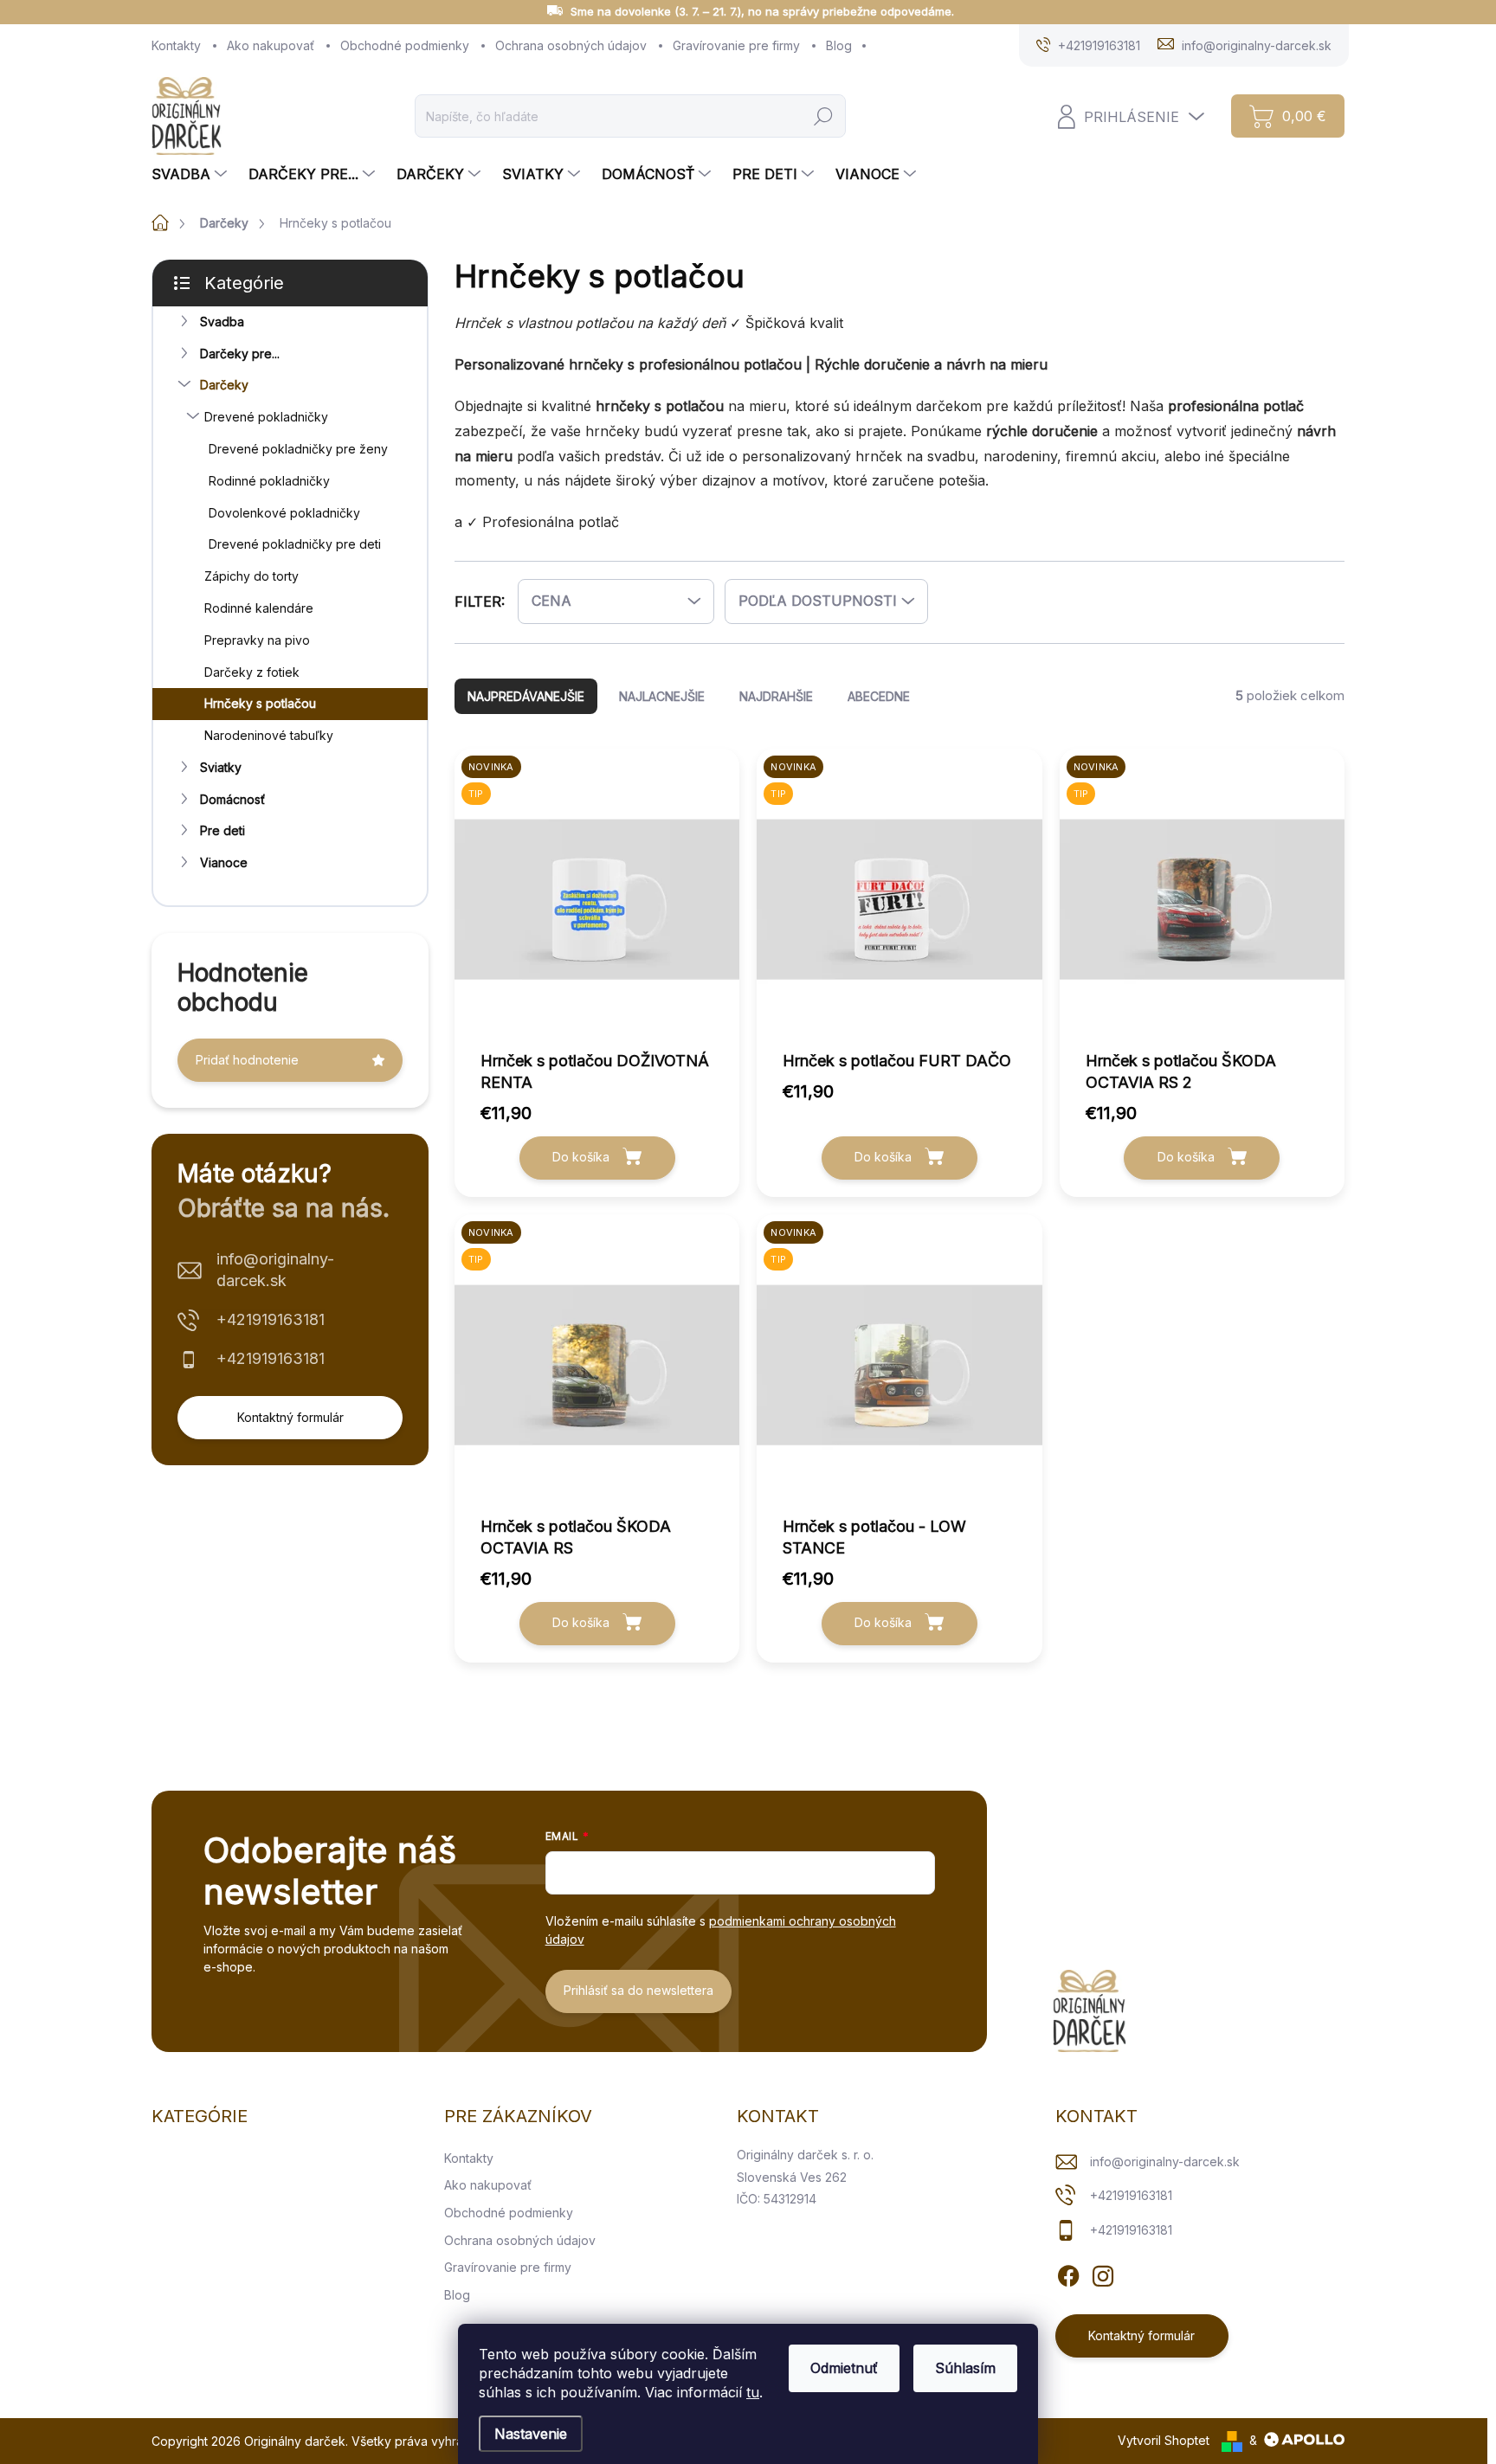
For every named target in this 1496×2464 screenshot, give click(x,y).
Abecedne (879, 696)
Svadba (222, 322)
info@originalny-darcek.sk (275, 1270)
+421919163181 (271, 1319)
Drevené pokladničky (266, 417)
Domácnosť (232, 799)
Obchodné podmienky (405, 45)
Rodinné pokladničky (269, 481)
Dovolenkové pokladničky (284, 513)
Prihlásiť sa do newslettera (638, 1990)
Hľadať (824, 116)
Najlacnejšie (662, 696)
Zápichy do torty (251, 576)
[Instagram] (1103, 2274)
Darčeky (224, 385)
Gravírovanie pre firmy (736, 45)
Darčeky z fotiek (252, 672)
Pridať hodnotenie (247, 1060)
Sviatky (221, 767)
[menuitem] (191, 174)
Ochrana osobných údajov (571, 45)
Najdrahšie (776, 696)
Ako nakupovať (271, 45)
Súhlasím (965, 2368)
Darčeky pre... (240, 354)
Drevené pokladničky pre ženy (298, 449)
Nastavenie (531, 2434)
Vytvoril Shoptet (1164, 2440)
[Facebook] (1068, 2274)
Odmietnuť (844, 2368)
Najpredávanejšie (526, 696)
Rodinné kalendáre (259, 608)
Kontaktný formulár (290, 1417)
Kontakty (176, 45)
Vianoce (224, 862)
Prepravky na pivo (257, 640)
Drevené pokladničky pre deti (295, 544)
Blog (839, 45)
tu (753, 2392)
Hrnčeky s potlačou (260, 703)
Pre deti (222, 830)
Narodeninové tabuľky (269, 735)
